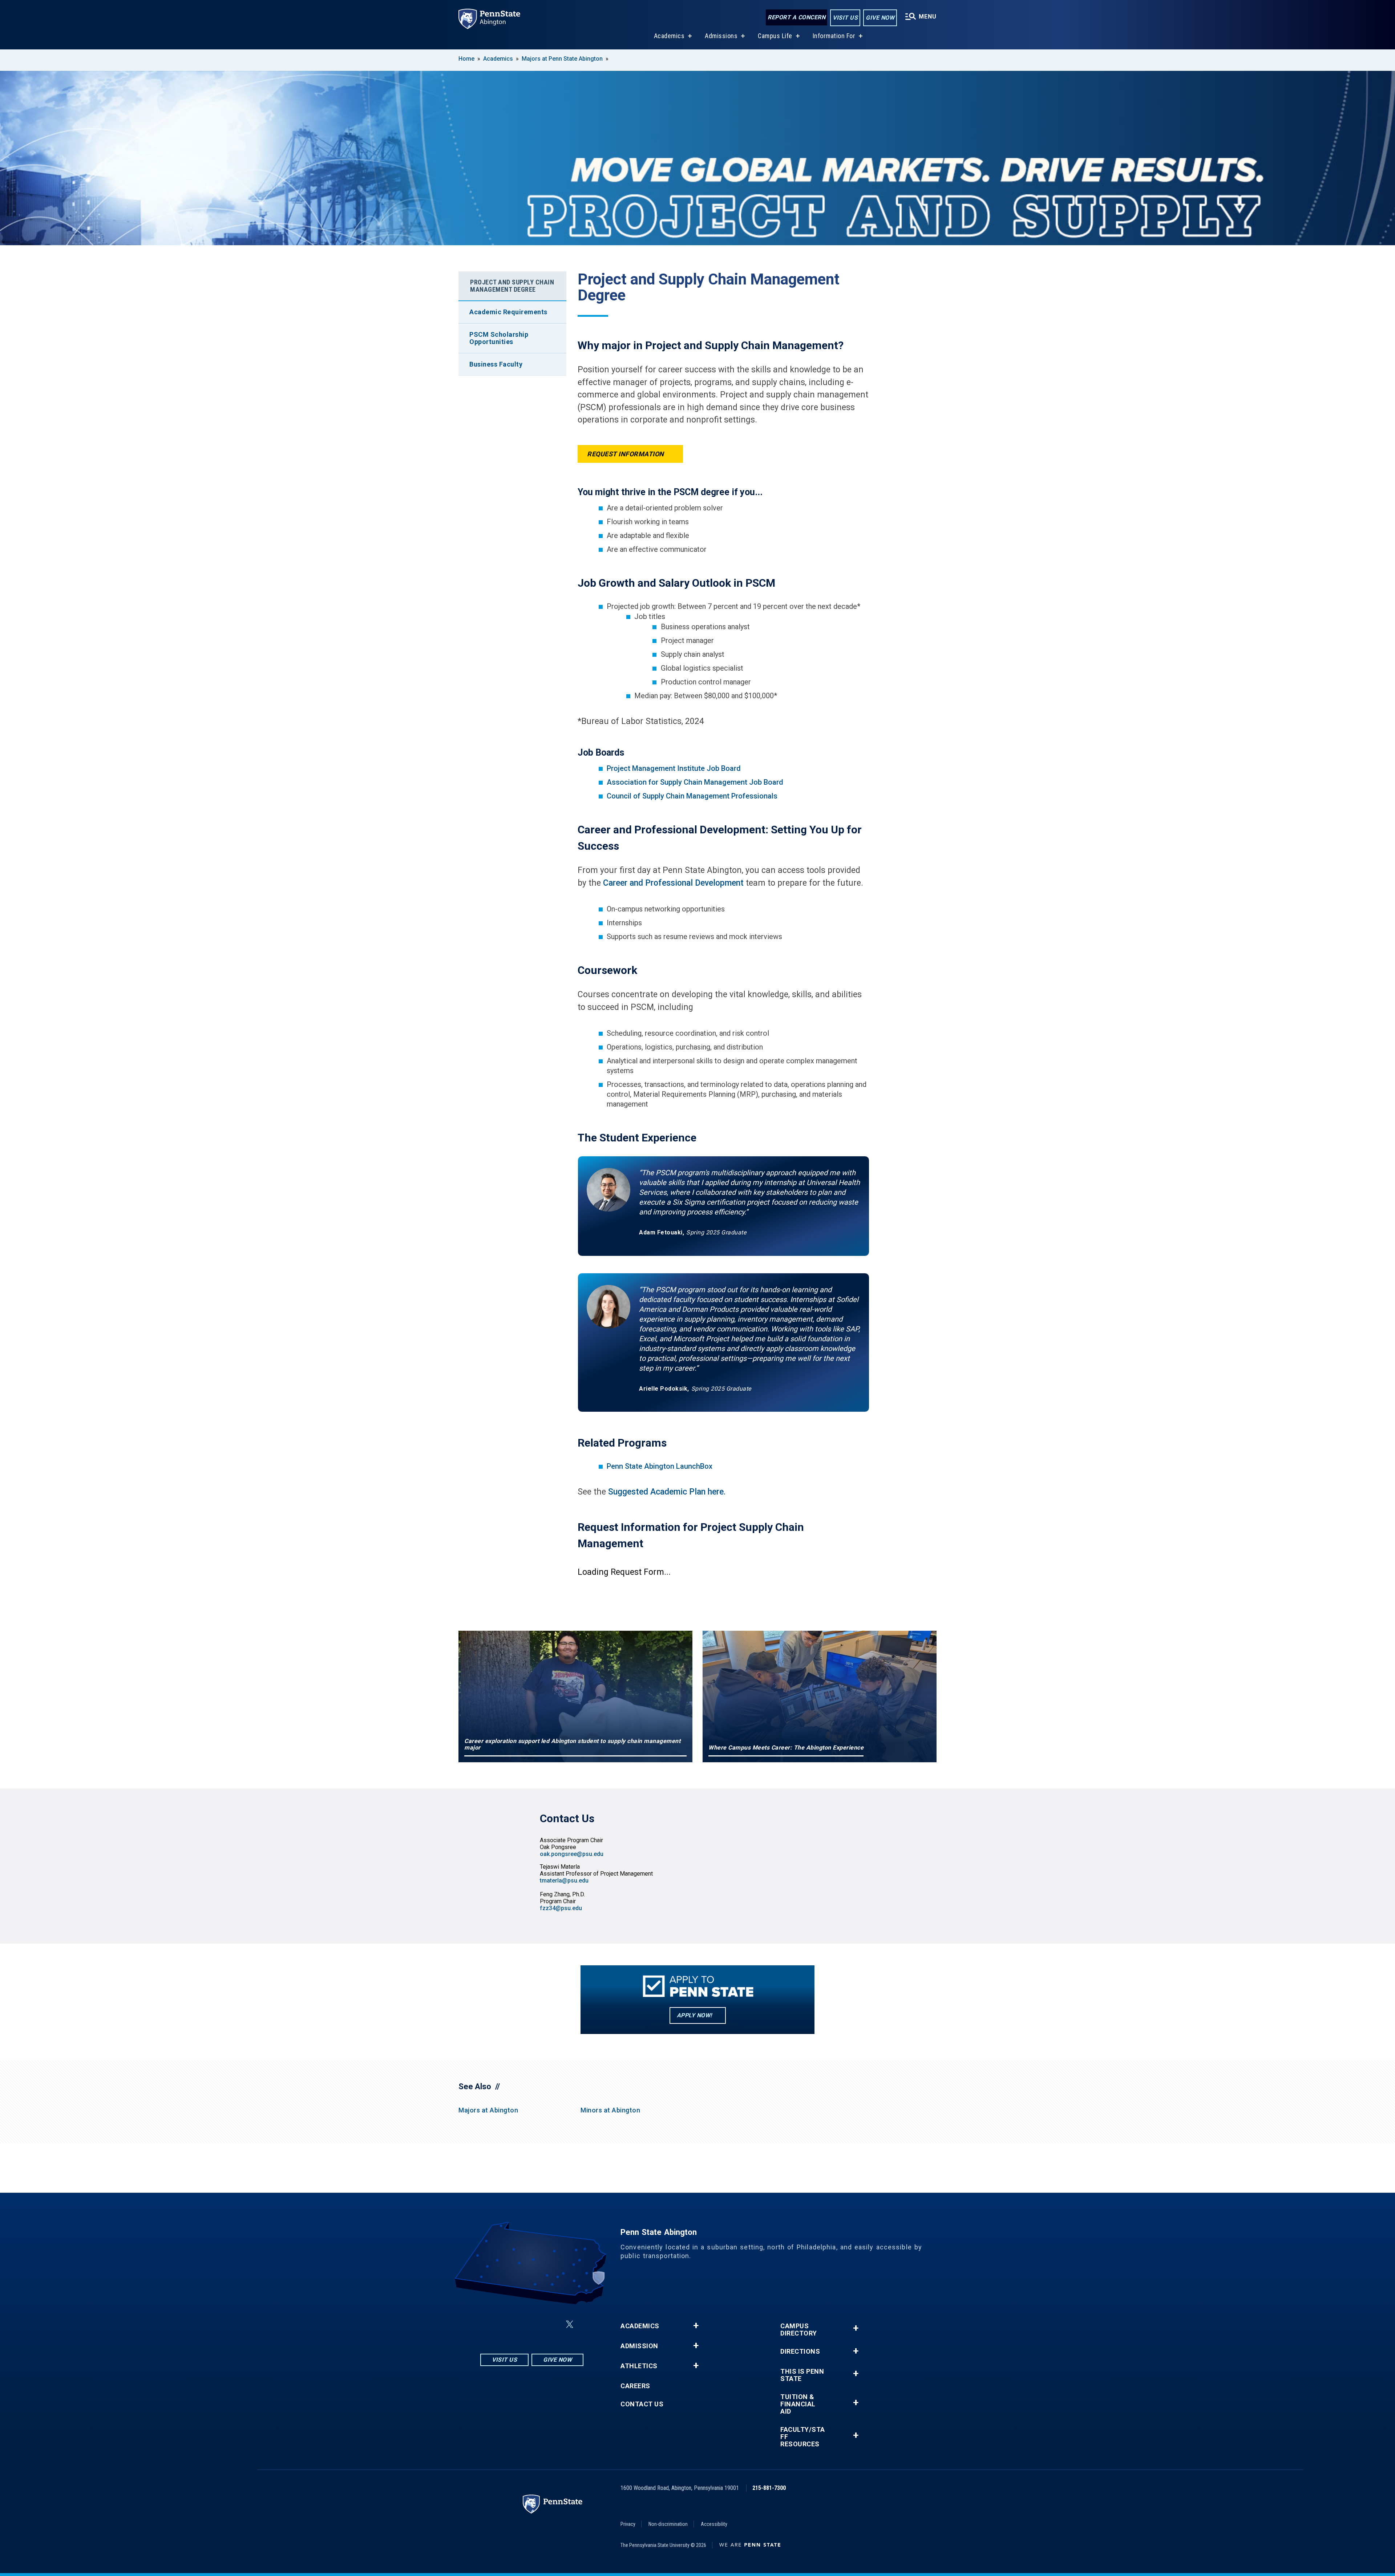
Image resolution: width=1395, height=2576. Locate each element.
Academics (669, 36)
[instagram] (496, 2324)
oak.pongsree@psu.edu (572, 1854)
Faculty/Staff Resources (803, 2437)
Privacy (628, 2524)
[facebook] (514, 2324)
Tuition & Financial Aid (798, 2404)
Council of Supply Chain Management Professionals (692, 796)
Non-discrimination (668, 2524)
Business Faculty (496, 364)
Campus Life (775, 36)
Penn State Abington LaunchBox (660, 1466)
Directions (800, 2351)
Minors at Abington (610, 2110)
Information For (834, 36)
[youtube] (552, 2324)
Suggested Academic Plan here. (667, 1492)
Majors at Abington (488, 2110)
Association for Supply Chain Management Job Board (695, 782)
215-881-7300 (769, 2488)
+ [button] (696, 2326)
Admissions (721, 36)
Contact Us (642, 2404)
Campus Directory (799, 2330)
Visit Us (845, 18)
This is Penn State (802, 2375)
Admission (639, 2346)
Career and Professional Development (673, 883)
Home (466, 59)
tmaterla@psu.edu (564, 1881)
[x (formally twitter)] (570, 2324)
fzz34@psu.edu (561, 1908)
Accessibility (714, 2524)
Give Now (880, 18)
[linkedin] (533, 2324)
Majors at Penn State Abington (562, 59)
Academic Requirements (508, 312)
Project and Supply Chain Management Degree (512, 286)
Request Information (626, 454)
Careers (635, 2386)
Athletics (639, 2366)
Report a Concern (796, 17)
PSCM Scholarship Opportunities (499, 338)
